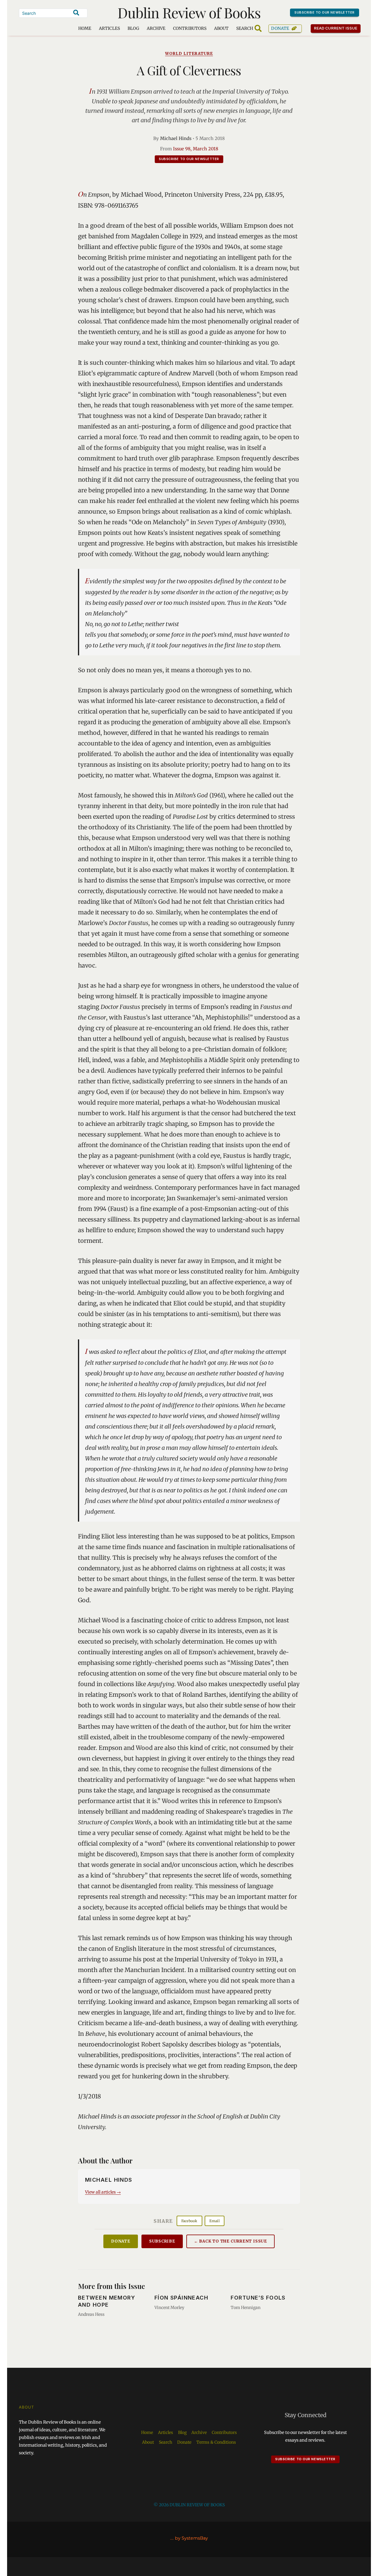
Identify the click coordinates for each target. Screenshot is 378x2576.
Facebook (189, 2221)
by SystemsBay (191, 2538)
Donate (280, 28)
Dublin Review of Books (189, 12)
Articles (109, 28)
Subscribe (162, 2241)
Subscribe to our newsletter (325, 12)
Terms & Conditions (216, 2442)
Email (215, 2221)
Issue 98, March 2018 (196, 149)
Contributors (190, 28)
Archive (156, 28)
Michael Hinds (176, 138)
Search (166, 2442)
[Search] (76, 13)
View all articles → (103, 2192)
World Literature (189, 54)
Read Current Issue (336, 28)
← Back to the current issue (230, 2241)
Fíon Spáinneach (181, 2298)
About (221, 28)
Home (85, 28)
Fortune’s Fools (258, 2298)
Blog (133, 28)
